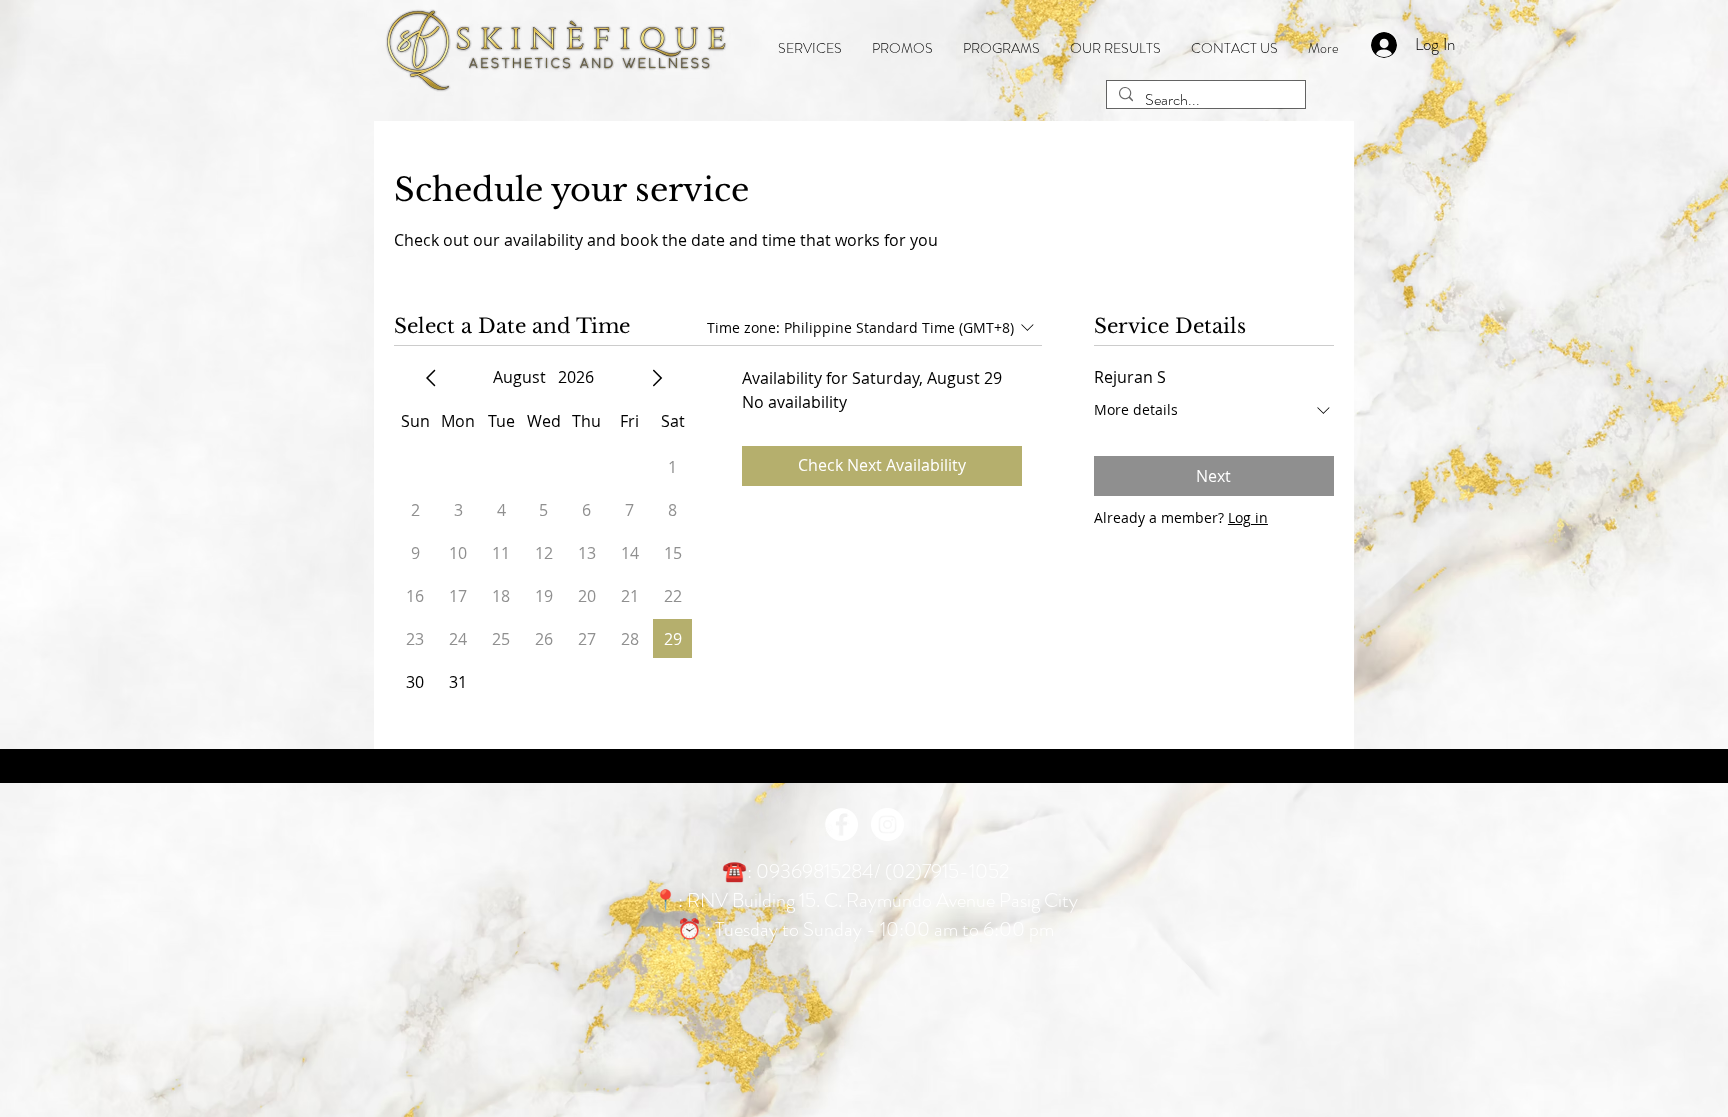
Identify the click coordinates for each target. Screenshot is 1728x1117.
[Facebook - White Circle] (841, 824)
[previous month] (431, 378)
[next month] (657, 378)
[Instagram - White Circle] (887, 824)
